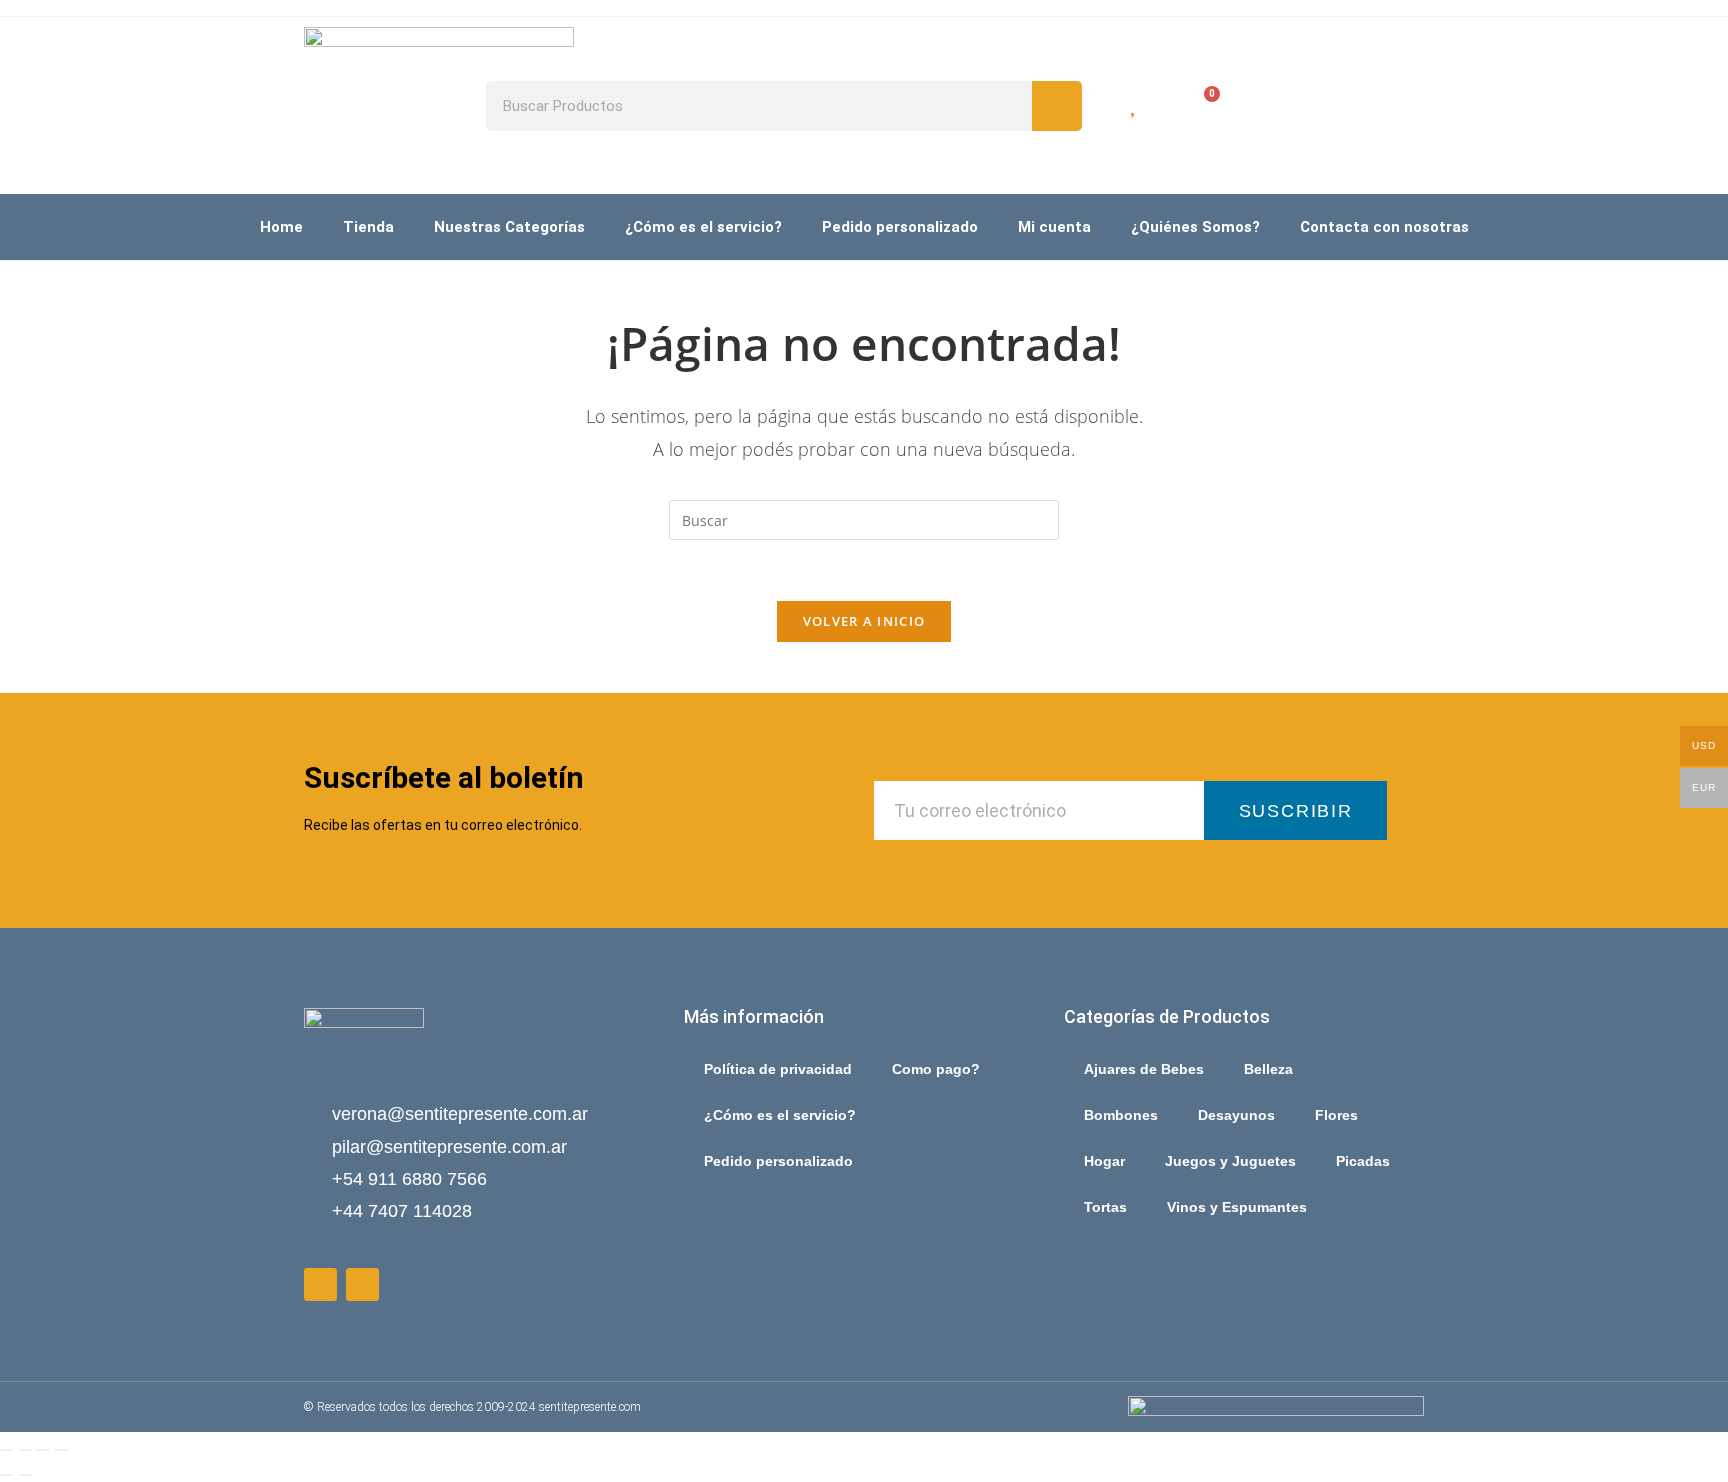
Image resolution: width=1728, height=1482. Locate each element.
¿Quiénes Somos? (1195, 227)
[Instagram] (362, 1284)
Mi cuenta (1054, 227)
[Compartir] (43, 1450)
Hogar (1104, 1161)
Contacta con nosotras (1384, 227)
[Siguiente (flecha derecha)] (25, 1475)
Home (281, 227)
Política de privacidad (778, 1069)
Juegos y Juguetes (1230, 1161)
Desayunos (1236, 1115)
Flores (1336, 1115)
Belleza (1268, 1069)
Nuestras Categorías (509, 227)
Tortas (1105, 1207)
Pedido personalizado (900, 227)
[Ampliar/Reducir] (7, 1450)
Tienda (368, 227)
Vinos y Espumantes (1237, 1207)
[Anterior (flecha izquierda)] (7, 1475)
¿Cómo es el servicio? (703, 227)
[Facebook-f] (320, 1284)
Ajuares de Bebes (1144, 1069)
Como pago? (936, 1069)
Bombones (1121, 1115)
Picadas (1363, 1161)
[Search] (1057, 106)
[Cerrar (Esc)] (61, 1450)
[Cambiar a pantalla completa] (25, 1450)
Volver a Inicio (864, 621)
